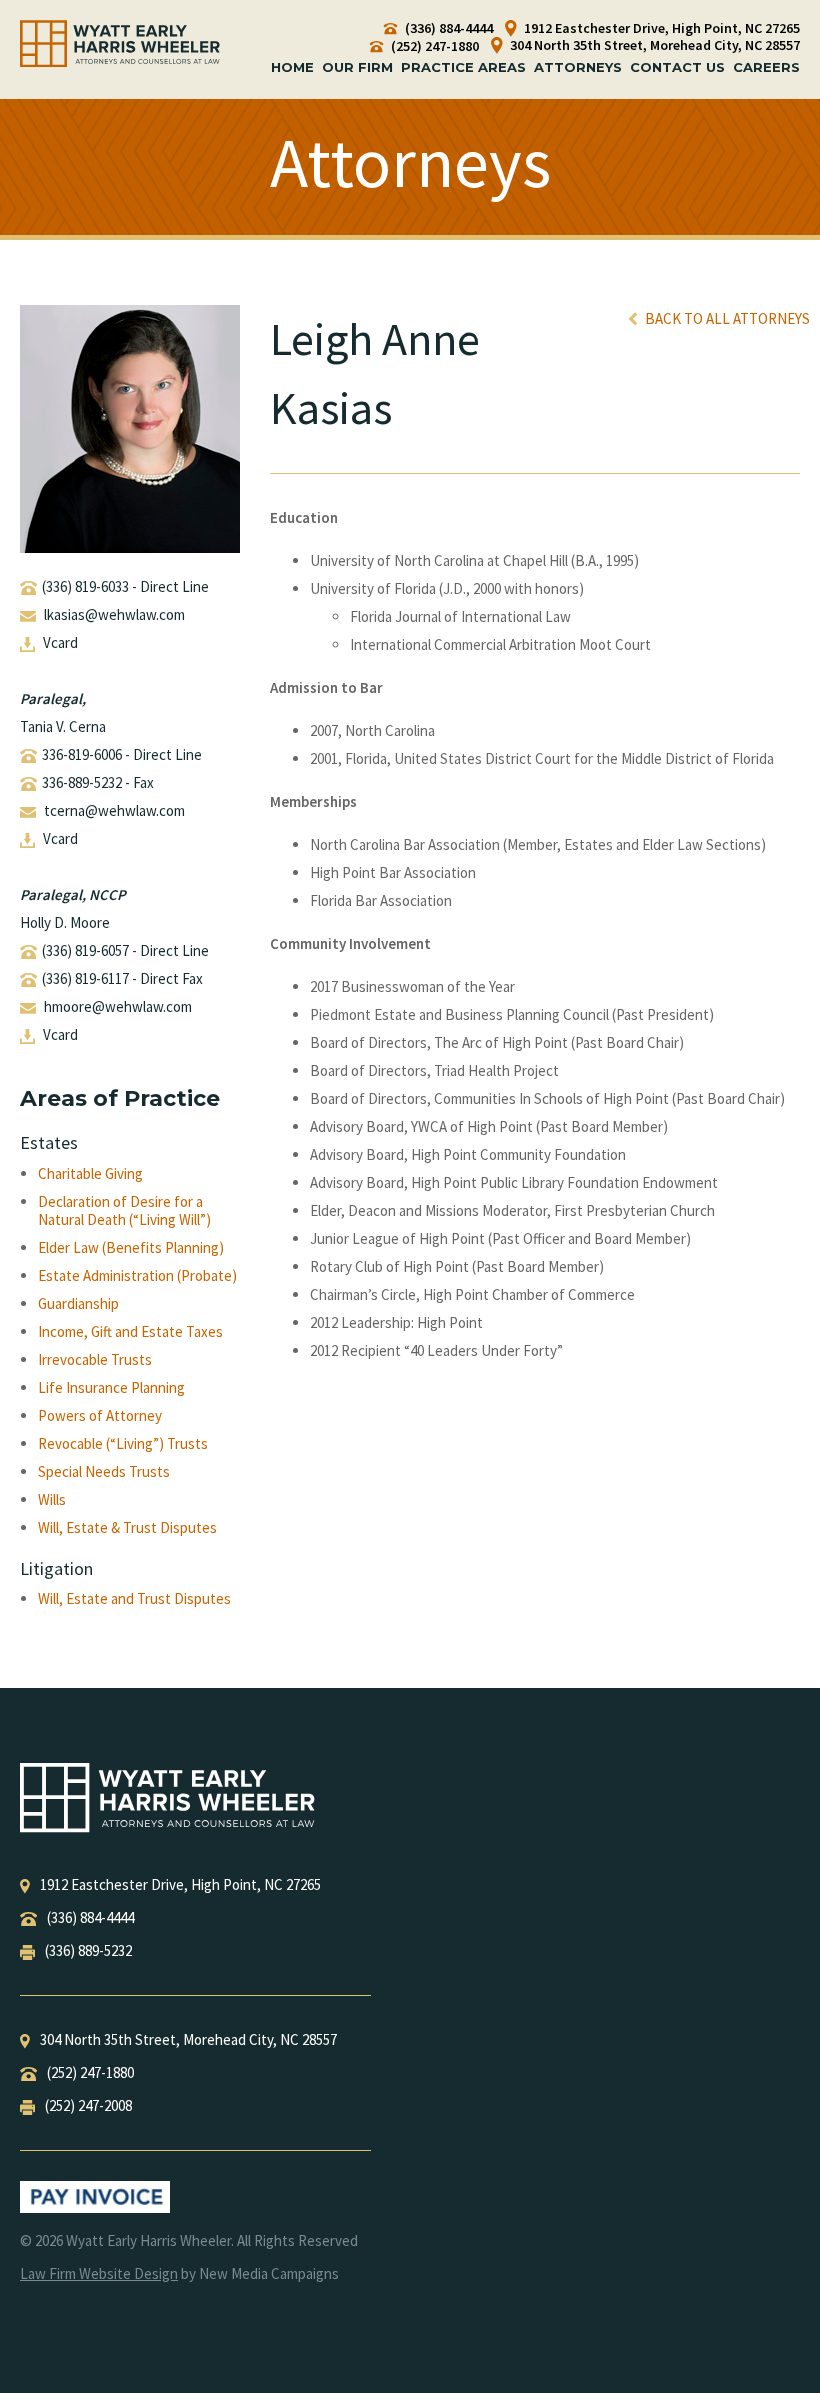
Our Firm (357, 67)
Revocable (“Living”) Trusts (123, 1444)
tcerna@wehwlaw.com (114, 810)
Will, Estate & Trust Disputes (127, 1528)
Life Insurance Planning (111, 1388)
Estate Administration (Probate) (137, 1276)
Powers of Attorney (100, 1416)
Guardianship (78, 1304)
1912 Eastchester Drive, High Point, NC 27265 (660, 28)
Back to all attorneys (726, 318)
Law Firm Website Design (99, 2273)
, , (180, 1884)
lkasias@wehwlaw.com (114, 614)
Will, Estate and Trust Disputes (134, 1599)
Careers (766, 67)
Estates (49, 1142)
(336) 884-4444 (447, 28)
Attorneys (578, 67)
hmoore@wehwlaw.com (118, 1006)
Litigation (56, 1568)
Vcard (60, 642)
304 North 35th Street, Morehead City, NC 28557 (653, 45)
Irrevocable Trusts (95, 1360)
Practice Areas (463, 67)
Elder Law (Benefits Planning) (131, 1248)
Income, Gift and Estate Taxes (130, 1332)
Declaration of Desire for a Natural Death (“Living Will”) (124, 1211)
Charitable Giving (90, 1174)
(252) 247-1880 (433, 46)
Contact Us (677, 67)
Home (292, 67)
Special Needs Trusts (104, 1472)
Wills (52, 1500)
